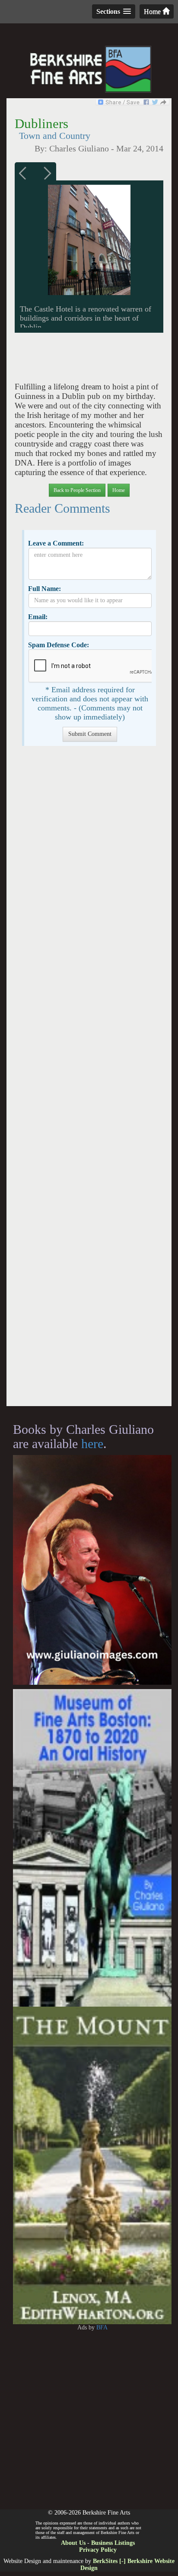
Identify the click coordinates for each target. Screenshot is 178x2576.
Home (153, 11)
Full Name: (44, 589)
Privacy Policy (98, 2550)
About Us (73, 2543)
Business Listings (113, 2543)
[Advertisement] (89, 1080)
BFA (102, 2327)
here (92, 1444)
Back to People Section (77, 490)
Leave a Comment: (56, 543)
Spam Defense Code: (59, 645)
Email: (38, 617)
